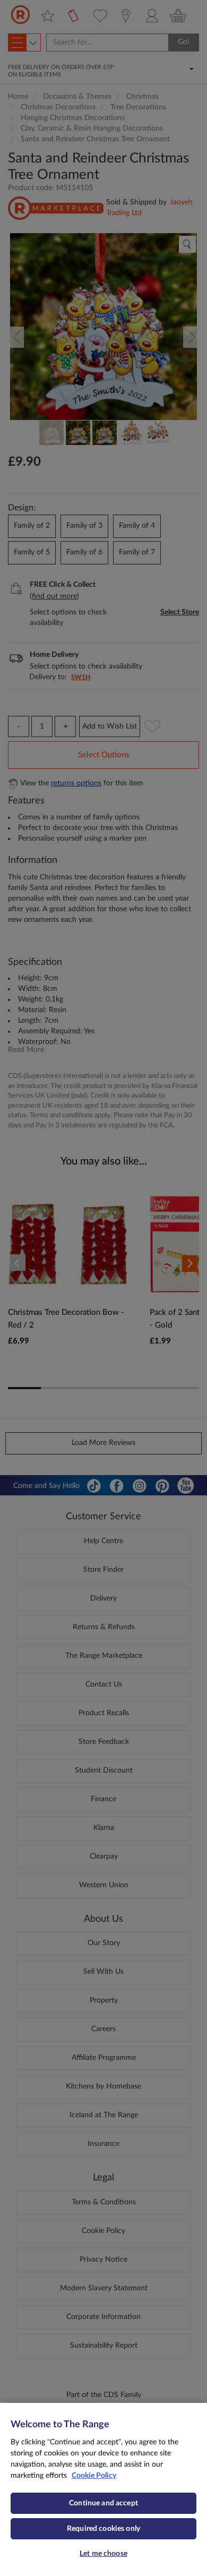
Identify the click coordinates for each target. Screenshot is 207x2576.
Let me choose (103, 2554)
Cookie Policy (94, 2476)
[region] (103, 2489)
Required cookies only (103, 2529)
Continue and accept (103, 2503)
